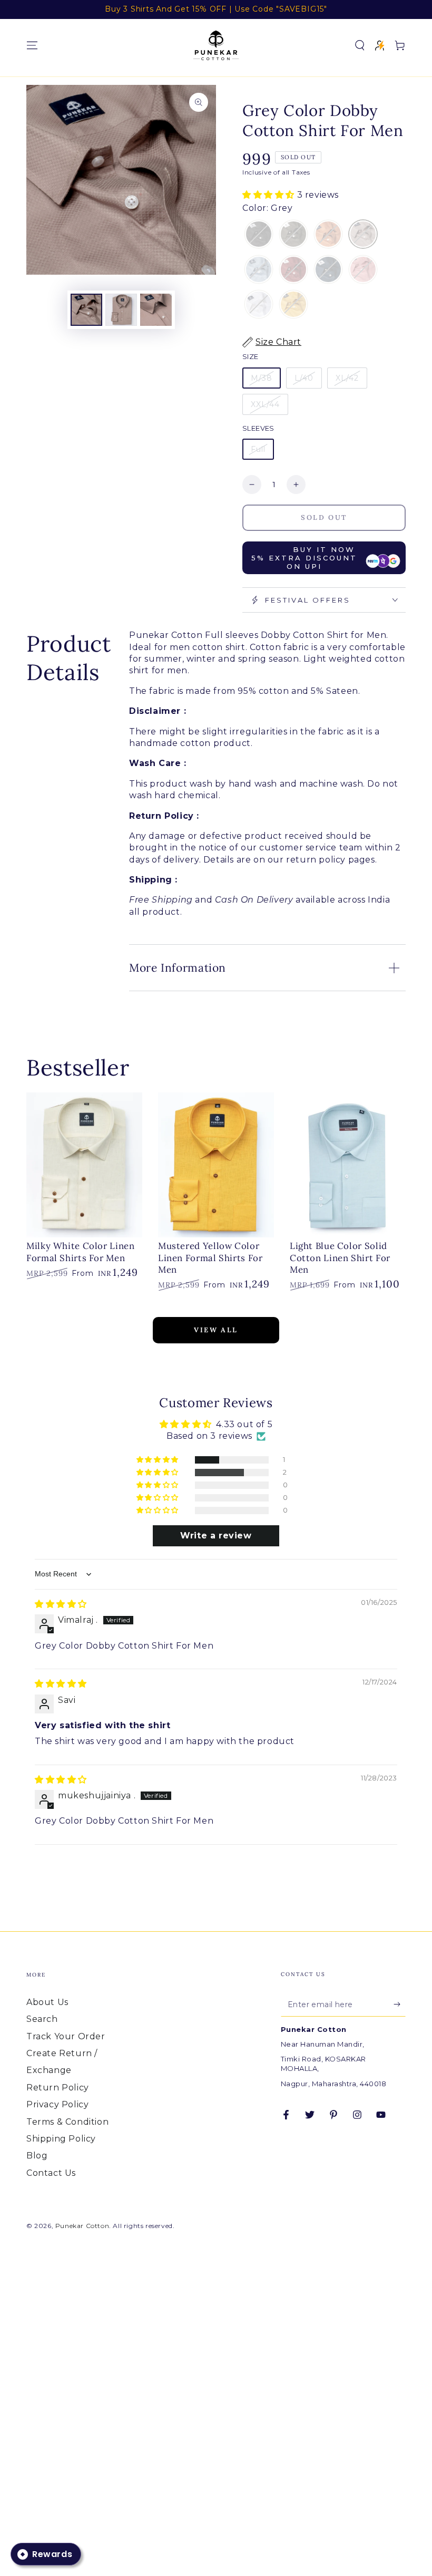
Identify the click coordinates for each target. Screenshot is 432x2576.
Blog (37, 2156)
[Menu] (32, 45)
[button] (360, 45)
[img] (61, 1604)
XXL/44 (265, 404)
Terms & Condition (67, 2122)
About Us (47, 2002)
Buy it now (304, 558)
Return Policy (58, 2088)
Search (42, 2019)
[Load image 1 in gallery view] (86, 310)
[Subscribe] (400, 2004)
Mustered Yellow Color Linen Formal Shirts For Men (210, 1258)
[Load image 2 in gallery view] (121, 310)
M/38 (262, 378)
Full (258, 449)
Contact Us (51, 2173)
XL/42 (347, 378)
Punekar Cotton (82, 2226)
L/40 (304, 378)
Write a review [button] (216, 1536)
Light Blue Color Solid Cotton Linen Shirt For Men (340, 1258)
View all (216, 1330)
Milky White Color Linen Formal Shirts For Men (81, 1252)
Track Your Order (66, 2036)
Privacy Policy (57, 2104)
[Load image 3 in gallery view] (156, 310)
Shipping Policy (61, 2139)
